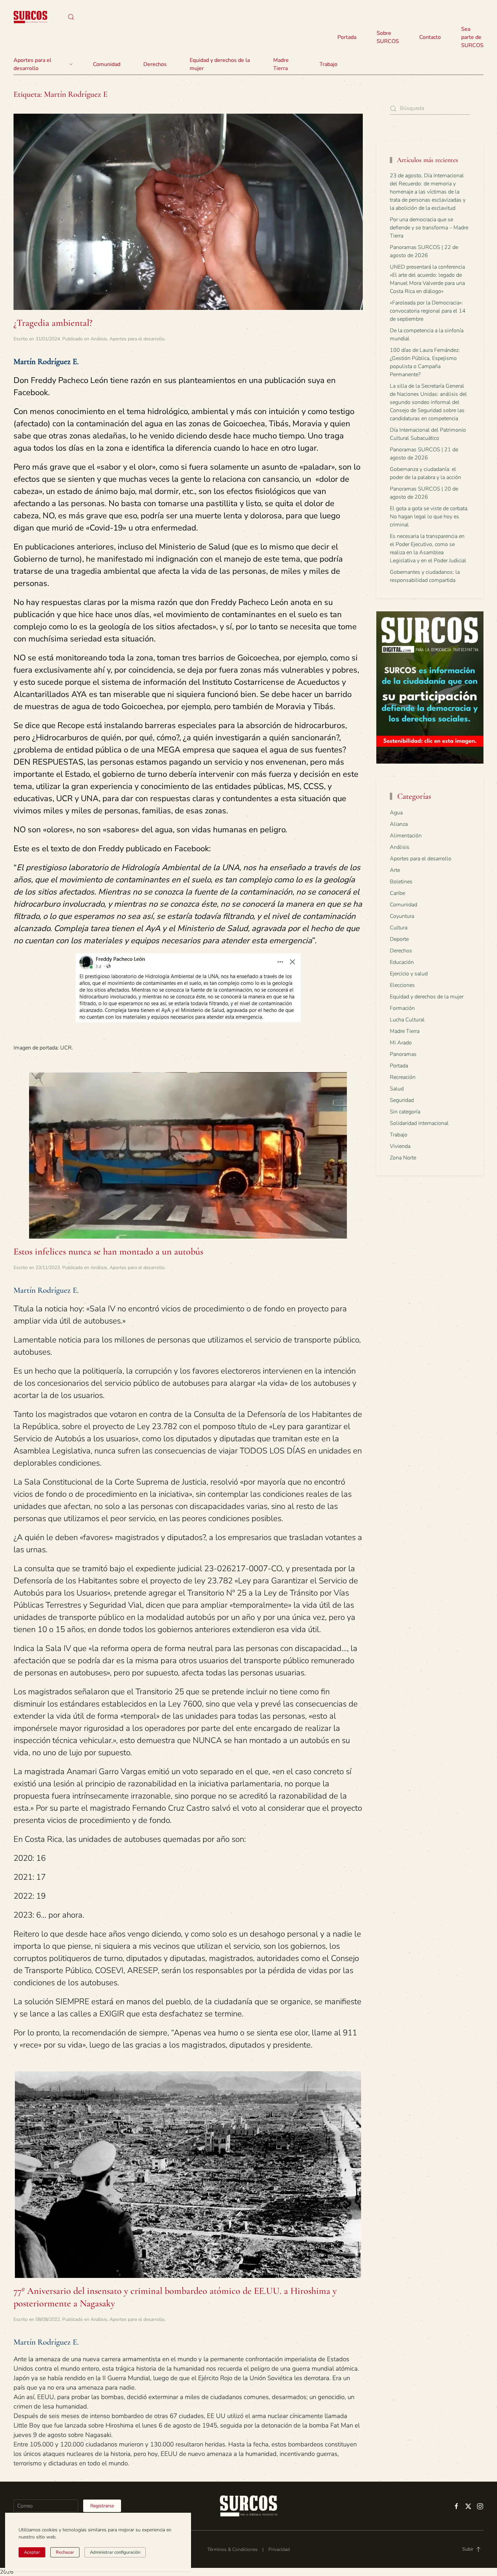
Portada (347, 37)
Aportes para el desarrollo (137, 339)
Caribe (397, 893)
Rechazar (65, 2552)
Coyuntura (402, 916)
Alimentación (406, 836)
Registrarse (102, 2506)
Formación (402, 1008)
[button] (71, 17)
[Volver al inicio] (30, 17)
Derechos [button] (155, 64)
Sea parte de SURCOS (472, 37)
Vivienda (400, 1146)
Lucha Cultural (407, 1020)
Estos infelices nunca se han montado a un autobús (108, 1251)
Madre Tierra (281, 64)
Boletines (401, 882)
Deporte (399, 939)
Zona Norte (403, 1158)
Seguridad (402, 1100)
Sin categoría (405, 1112)
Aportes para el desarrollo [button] (32, 64)
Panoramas (403, 1054)
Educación (402, 962)
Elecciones (402, 985)
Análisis (99, 339)
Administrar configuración (115, 2552)
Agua (396, 813)
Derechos (401, 951)
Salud (397, 1089)
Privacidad (279, 2549)
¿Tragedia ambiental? (53, 323)
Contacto (430, 37)
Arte (395, 870)
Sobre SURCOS (388, 37)
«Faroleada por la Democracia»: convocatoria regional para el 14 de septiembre (428, 311)
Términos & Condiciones (232, 2549)
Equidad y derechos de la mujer (220, 64)
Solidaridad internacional (419, 1123)
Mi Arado (401, 1043)
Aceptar (32, 2552)
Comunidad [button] (107, 64)
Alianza (399, 824)
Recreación (403, 1077)
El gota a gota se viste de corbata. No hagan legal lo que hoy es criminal (429, 517)
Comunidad (404, 905)
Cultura (399, 928)
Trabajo (328, 64)
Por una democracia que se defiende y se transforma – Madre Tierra (429, 228)
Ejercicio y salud (409, 974)
